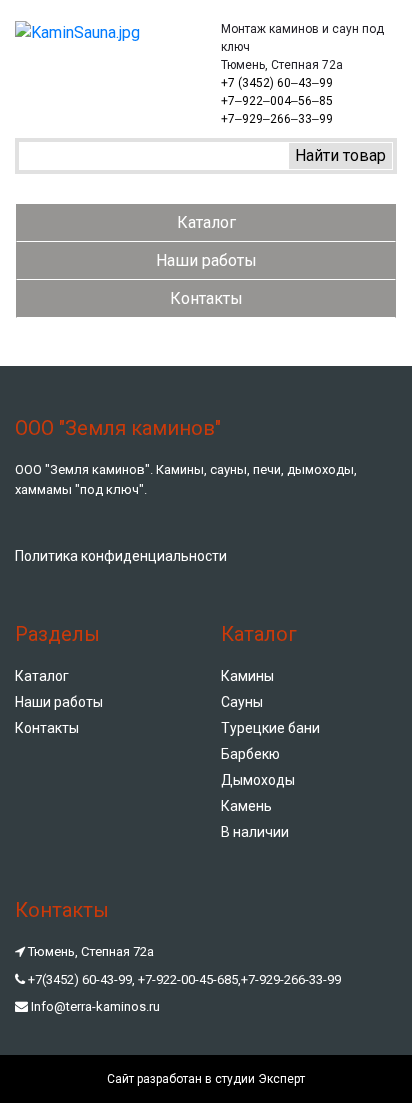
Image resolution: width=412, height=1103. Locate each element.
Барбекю (250, 754)
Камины (247, 676)
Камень (246, 806)
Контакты (206, 298)
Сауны (242, 702)
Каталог (206, 222)
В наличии (255, 832)
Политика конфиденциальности (121, 556)
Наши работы (206, 260)
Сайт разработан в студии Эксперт (206, 1079)
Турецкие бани (270, 728)
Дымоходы (258, 780)
